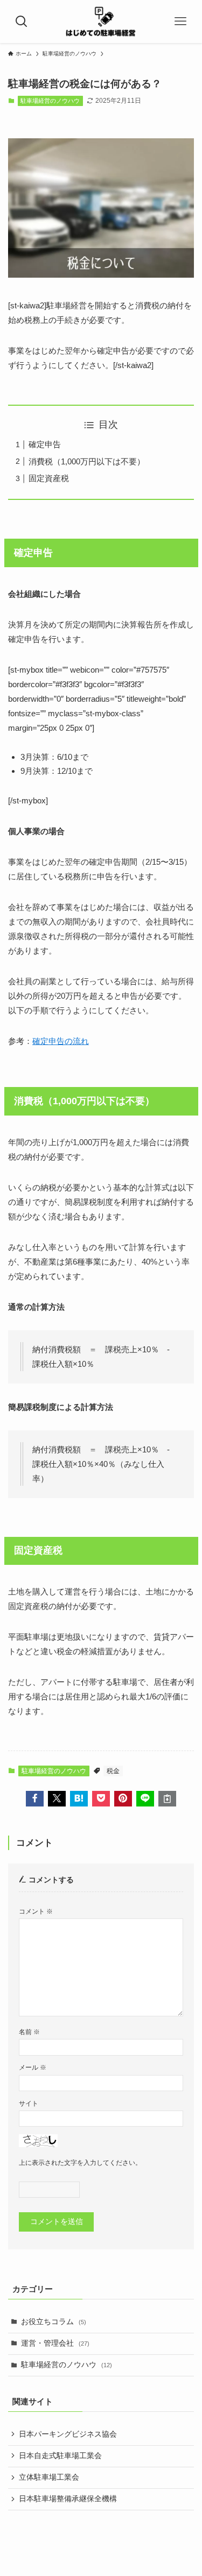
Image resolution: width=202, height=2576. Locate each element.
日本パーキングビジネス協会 (68, 2434)
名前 (29, 2032)
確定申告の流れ (61, 1041)
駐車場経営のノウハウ (50, 101)
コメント (36, 1911)
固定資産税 (49, 478)
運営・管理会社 (55, 2343)
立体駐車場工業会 (49, 2477)
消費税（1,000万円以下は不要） (87, 461)
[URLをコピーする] (167, 1799)
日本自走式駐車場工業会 (60, 2456)
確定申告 (45, 444)
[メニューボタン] (180, 22)
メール (33, 2067)
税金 (113, 1771)
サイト (29, 2104)
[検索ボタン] (22, 22)
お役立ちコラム (54, 2322)
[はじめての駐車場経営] (101, 22)
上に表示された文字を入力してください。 (80, 2163)
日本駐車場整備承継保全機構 (68, 2499)
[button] (35, 1799)
